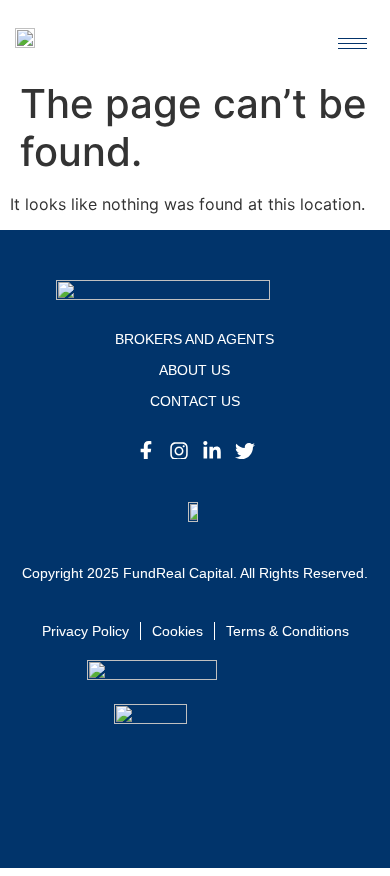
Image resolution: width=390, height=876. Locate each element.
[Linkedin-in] (212, 451)
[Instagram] (179, 451)
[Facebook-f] (146, 451)
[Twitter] (245, 451)
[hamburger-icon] (352, 43)
